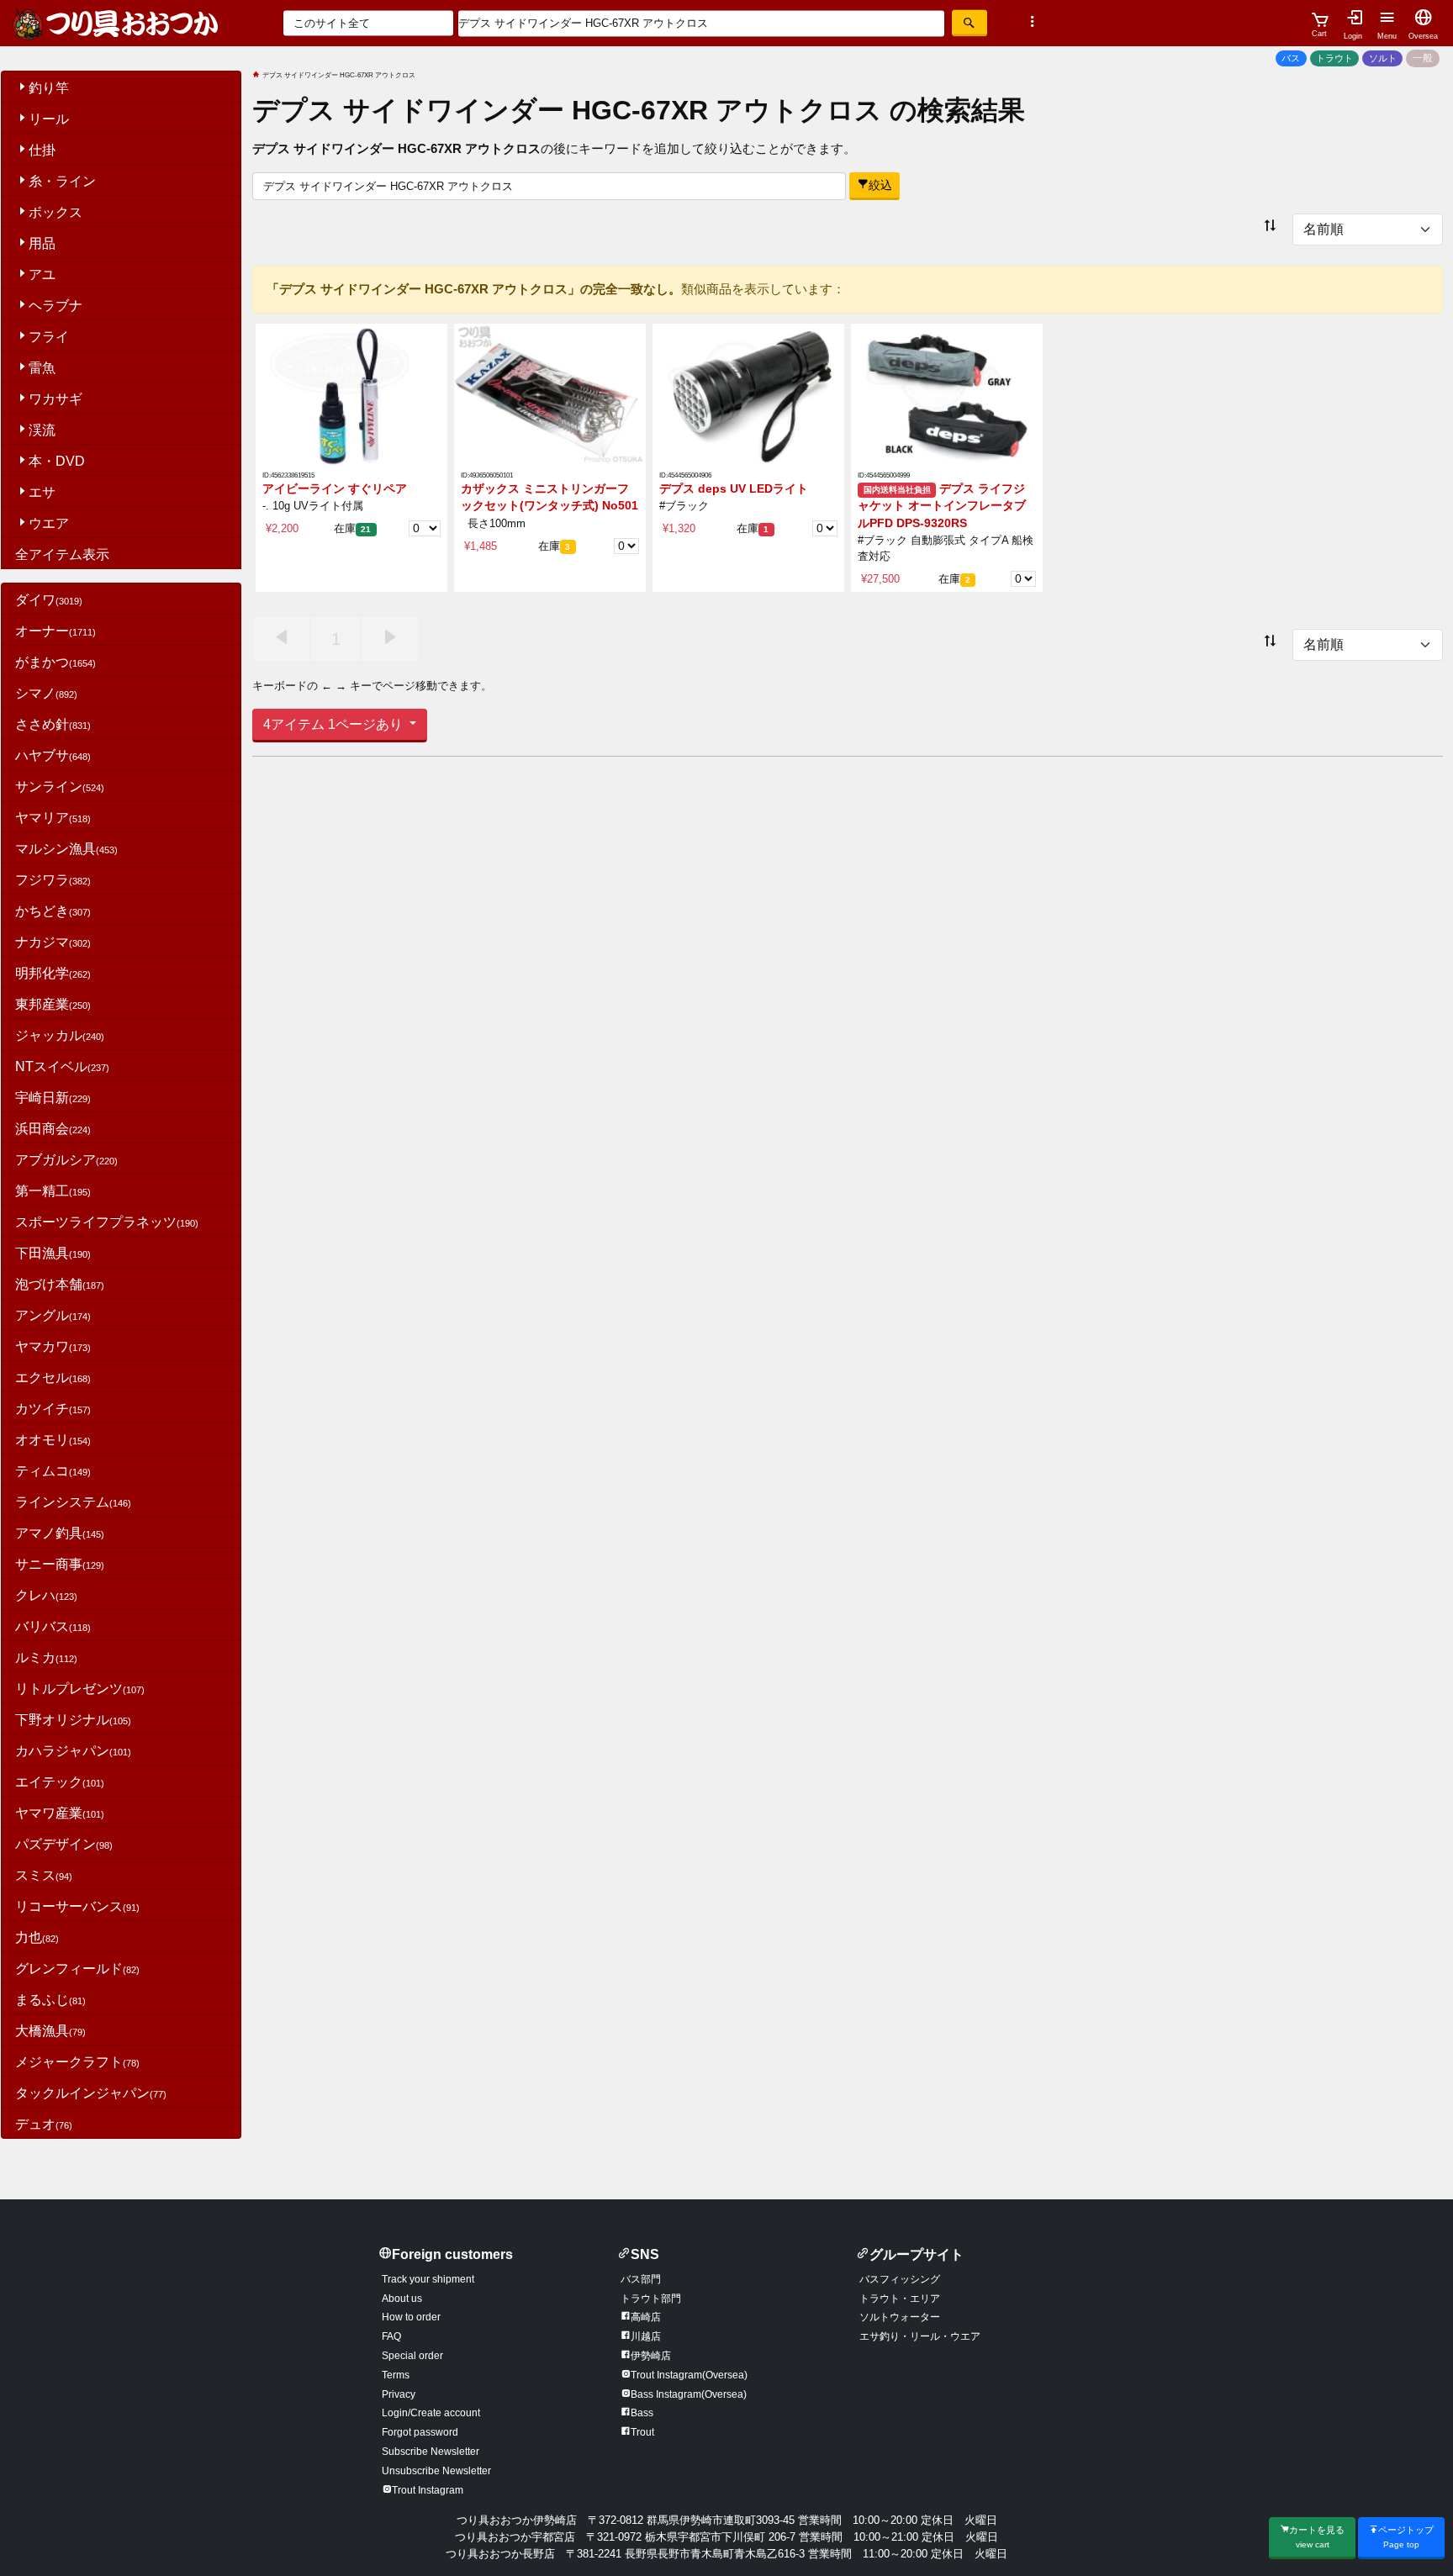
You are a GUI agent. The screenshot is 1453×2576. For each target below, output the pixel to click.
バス (1291, 58)
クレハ (46, 1595)
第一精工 (53, 1191)
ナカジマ (53, 942)
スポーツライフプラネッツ (107, 1222)
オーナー (55, 631)
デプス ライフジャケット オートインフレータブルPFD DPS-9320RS (942, 506)
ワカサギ (55, 399)
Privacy (399, 2394)
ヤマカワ (53, 1346)
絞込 (880, 185)
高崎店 (646, 2317)
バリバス (53, 1626)
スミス (44, 1875)
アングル (53, 1315)
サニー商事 (60, 1564)
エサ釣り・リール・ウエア (920, 2336)
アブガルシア (66, 1160)
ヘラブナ (55, 306)
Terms (396, 2375)
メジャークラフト (77, 2062)
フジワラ (53, 880)
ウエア (49, 523)
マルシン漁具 (66, 849)
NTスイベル (62, 1066)
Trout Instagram (428, 2490)
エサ (42, 492)
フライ (49, 337)
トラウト (1334, 58)
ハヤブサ (53, 755)
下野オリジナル (73, 1720)
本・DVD (57, 461)
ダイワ (49, 600)
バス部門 (641, 2279)
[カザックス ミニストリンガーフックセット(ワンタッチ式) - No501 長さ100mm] (550, 395)
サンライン (60, 787)
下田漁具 (53, 1253)
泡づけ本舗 (60, 1284)
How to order (411, 2317)
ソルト (1383, 58)
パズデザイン (64, 1844)
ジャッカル (60, 1035)
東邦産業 (53, 1004)
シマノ (46, 693)
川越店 (646, 2336)
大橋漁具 (50, 2031)
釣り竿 (49, 88)
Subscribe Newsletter (431, 2452)
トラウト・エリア (900, 2299)
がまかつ (55, 662)
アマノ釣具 (60, 1533)
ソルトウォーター (900, 2317)
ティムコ (53, 1471)
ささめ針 (53, 724)
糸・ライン (62, 181)
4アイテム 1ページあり (335, 724)
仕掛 (42, 150)
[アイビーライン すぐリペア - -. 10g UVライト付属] (351, 395)
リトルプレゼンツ (80, 1689)
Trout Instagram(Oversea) (689, 2375)
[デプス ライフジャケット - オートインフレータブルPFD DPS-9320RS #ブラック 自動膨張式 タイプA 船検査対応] (947, 395)
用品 (42, 243)
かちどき (53, 911)
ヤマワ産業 (60, 1813)
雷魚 (42, 368)
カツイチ (53, 1409)
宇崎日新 (53, 1098)
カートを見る (1317, 2537)
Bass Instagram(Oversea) (689, 2394)
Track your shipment (428, 2279)
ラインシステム (73, 1502)
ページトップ (1406, 2537)
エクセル (53, 1378)
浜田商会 (53, 1129)
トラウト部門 (651, 2299)
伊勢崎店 (651, 2356)
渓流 (42, 430)
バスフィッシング (900, 2279)
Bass (642, 2413)
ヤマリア (53, 818)
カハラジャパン (73, 1751)
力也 (37, 1937)
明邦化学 (53, 973)
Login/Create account (431, 2413)
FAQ (391, 2336)
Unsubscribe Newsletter (436, 2471)
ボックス (55, 212)
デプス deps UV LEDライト (734, 489)
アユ (42, 274)
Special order (412, 2356)
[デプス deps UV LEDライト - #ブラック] (748, 395)
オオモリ (53, 1440)
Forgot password (420, 2432)
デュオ (44, 2124)
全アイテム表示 (62, 554)
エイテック (60, 1782)
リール (49, 119)
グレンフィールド (77, 1969)
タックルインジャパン (91, 2093)
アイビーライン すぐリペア (335, 489)
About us (402, 2299)
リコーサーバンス (77, 1906)
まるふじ (50, 2000)
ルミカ (46, 1658)
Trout (642, 2432)
